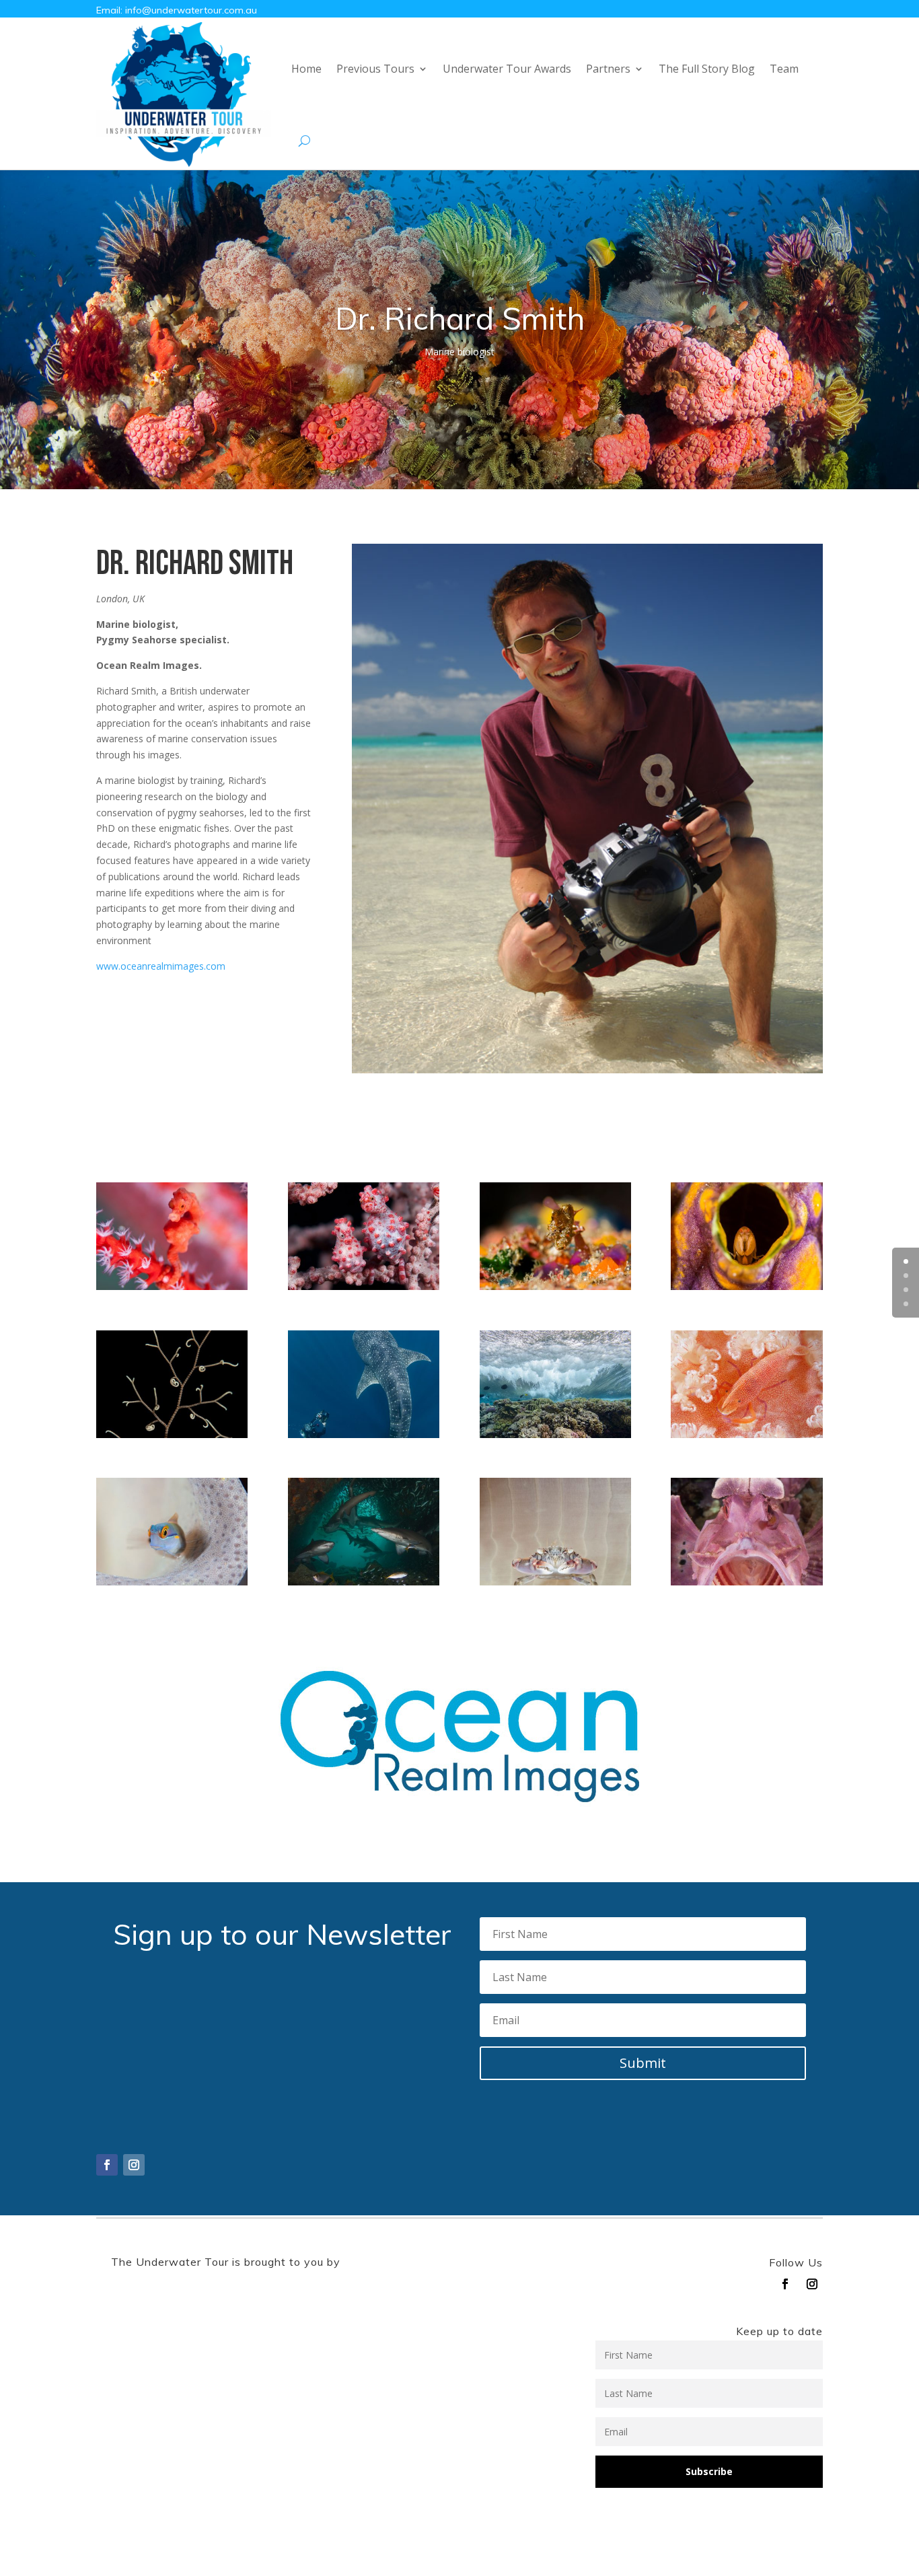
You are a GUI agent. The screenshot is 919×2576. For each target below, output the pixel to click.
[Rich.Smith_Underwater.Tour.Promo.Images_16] (746, 1286)
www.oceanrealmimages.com (161, 966)
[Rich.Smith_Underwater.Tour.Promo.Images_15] (364, 1582)
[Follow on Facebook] (107, 2165)
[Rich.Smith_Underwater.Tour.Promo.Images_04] (555, 1286)
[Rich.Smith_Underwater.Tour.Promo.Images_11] (746, 1434)
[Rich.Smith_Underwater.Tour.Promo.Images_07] (364, 1434)
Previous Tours (375, 69)
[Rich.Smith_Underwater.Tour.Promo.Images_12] (172, 1582)
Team (784, 69)
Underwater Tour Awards (507, 69)
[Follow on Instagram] (134, 2165)
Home (306, 69)
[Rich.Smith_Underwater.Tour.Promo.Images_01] (746, 1582)
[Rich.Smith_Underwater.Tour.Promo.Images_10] (555, 1434)
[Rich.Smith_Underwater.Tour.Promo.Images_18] (555, 1582)
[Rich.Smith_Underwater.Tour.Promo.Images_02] (364, 1286)
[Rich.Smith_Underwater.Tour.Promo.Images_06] (172, 1434)
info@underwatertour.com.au (191, 10)
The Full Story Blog (707, 69)
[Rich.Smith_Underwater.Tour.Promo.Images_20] (172, 1286)
